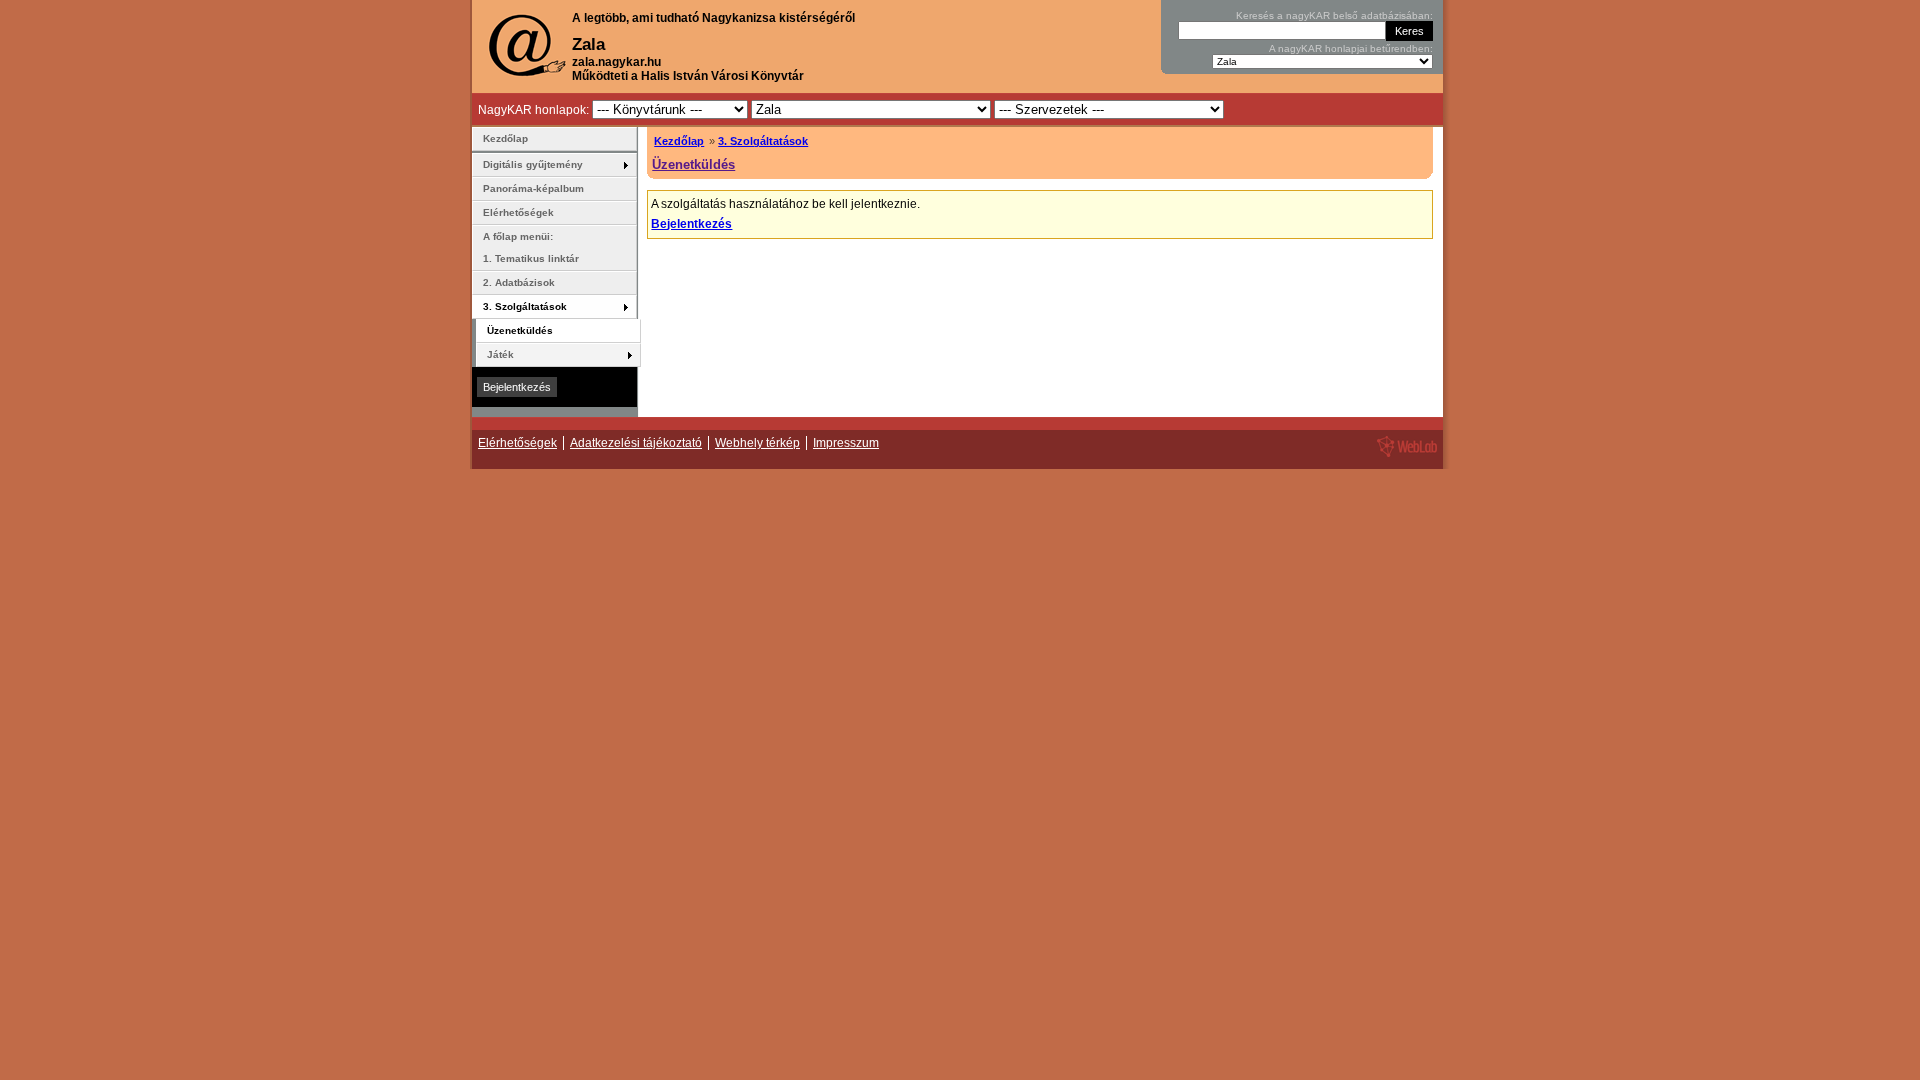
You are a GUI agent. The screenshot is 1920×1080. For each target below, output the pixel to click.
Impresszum (846, 443)
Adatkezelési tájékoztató (636, 443)
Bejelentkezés (691, 224)
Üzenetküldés (693, 164)
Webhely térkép (757, 443)
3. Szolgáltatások (763, 141)
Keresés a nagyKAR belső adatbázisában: (1334, 15)
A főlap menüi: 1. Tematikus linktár (531, 247)
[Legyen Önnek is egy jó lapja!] (1404, 456)
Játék (500, 354)
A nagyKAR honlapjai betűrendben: (1351, 48)
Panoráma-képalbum (533, 188)
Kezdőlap (679, 141)
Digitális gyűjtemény (533, 164)
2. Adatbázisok (519, 282)
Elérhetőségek (518, 212)
